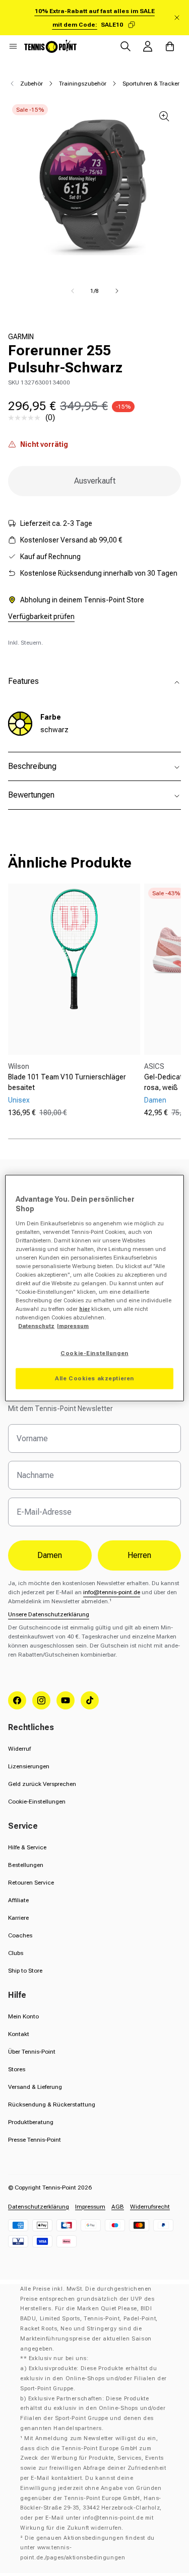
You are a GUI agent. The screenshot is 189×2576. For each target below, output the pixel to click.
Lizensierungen (29, 1766)
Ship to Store (25, 1971)
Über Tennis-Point (32, 2052)
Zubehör (31, 84)
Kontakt (19, 2034)
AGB (118, 2207)
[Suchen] (125, 46)
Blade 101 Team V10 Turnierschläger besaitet (67, 1082)
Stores (17, 2069)
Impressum (90, 2207)
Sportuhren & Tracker (151, 84)
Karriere (18, 1918)
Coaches (20, 1935)
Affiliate (18, 1900)
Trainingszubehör (83, 84)
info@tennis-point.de (112, 1592)
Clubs (16, 1953)
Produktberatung (31, 2122)
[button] (13, 46)
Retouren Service (31, 1883)
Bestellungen (26, 1865)
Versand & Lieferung (35, 2087)
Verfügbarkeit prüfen (41, 616)
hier (84, 1309)
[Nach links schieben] (73, 291)
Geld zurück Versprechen (42, 1784)
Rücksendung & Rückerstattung (52, 2104)
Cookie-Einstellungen (37, 1802)
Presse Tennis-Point (35, 2140)
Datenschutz (36, 1326)
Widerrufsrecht (150, 2207)
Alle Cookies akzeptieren (94, 1378)
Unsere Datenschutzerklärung (49, 1614)
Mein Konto (23, 2016)
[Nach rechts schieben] (117, 291)
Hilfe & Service (27, 1847)
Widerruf (19, 1749)
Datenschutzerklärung (39, 2207)
